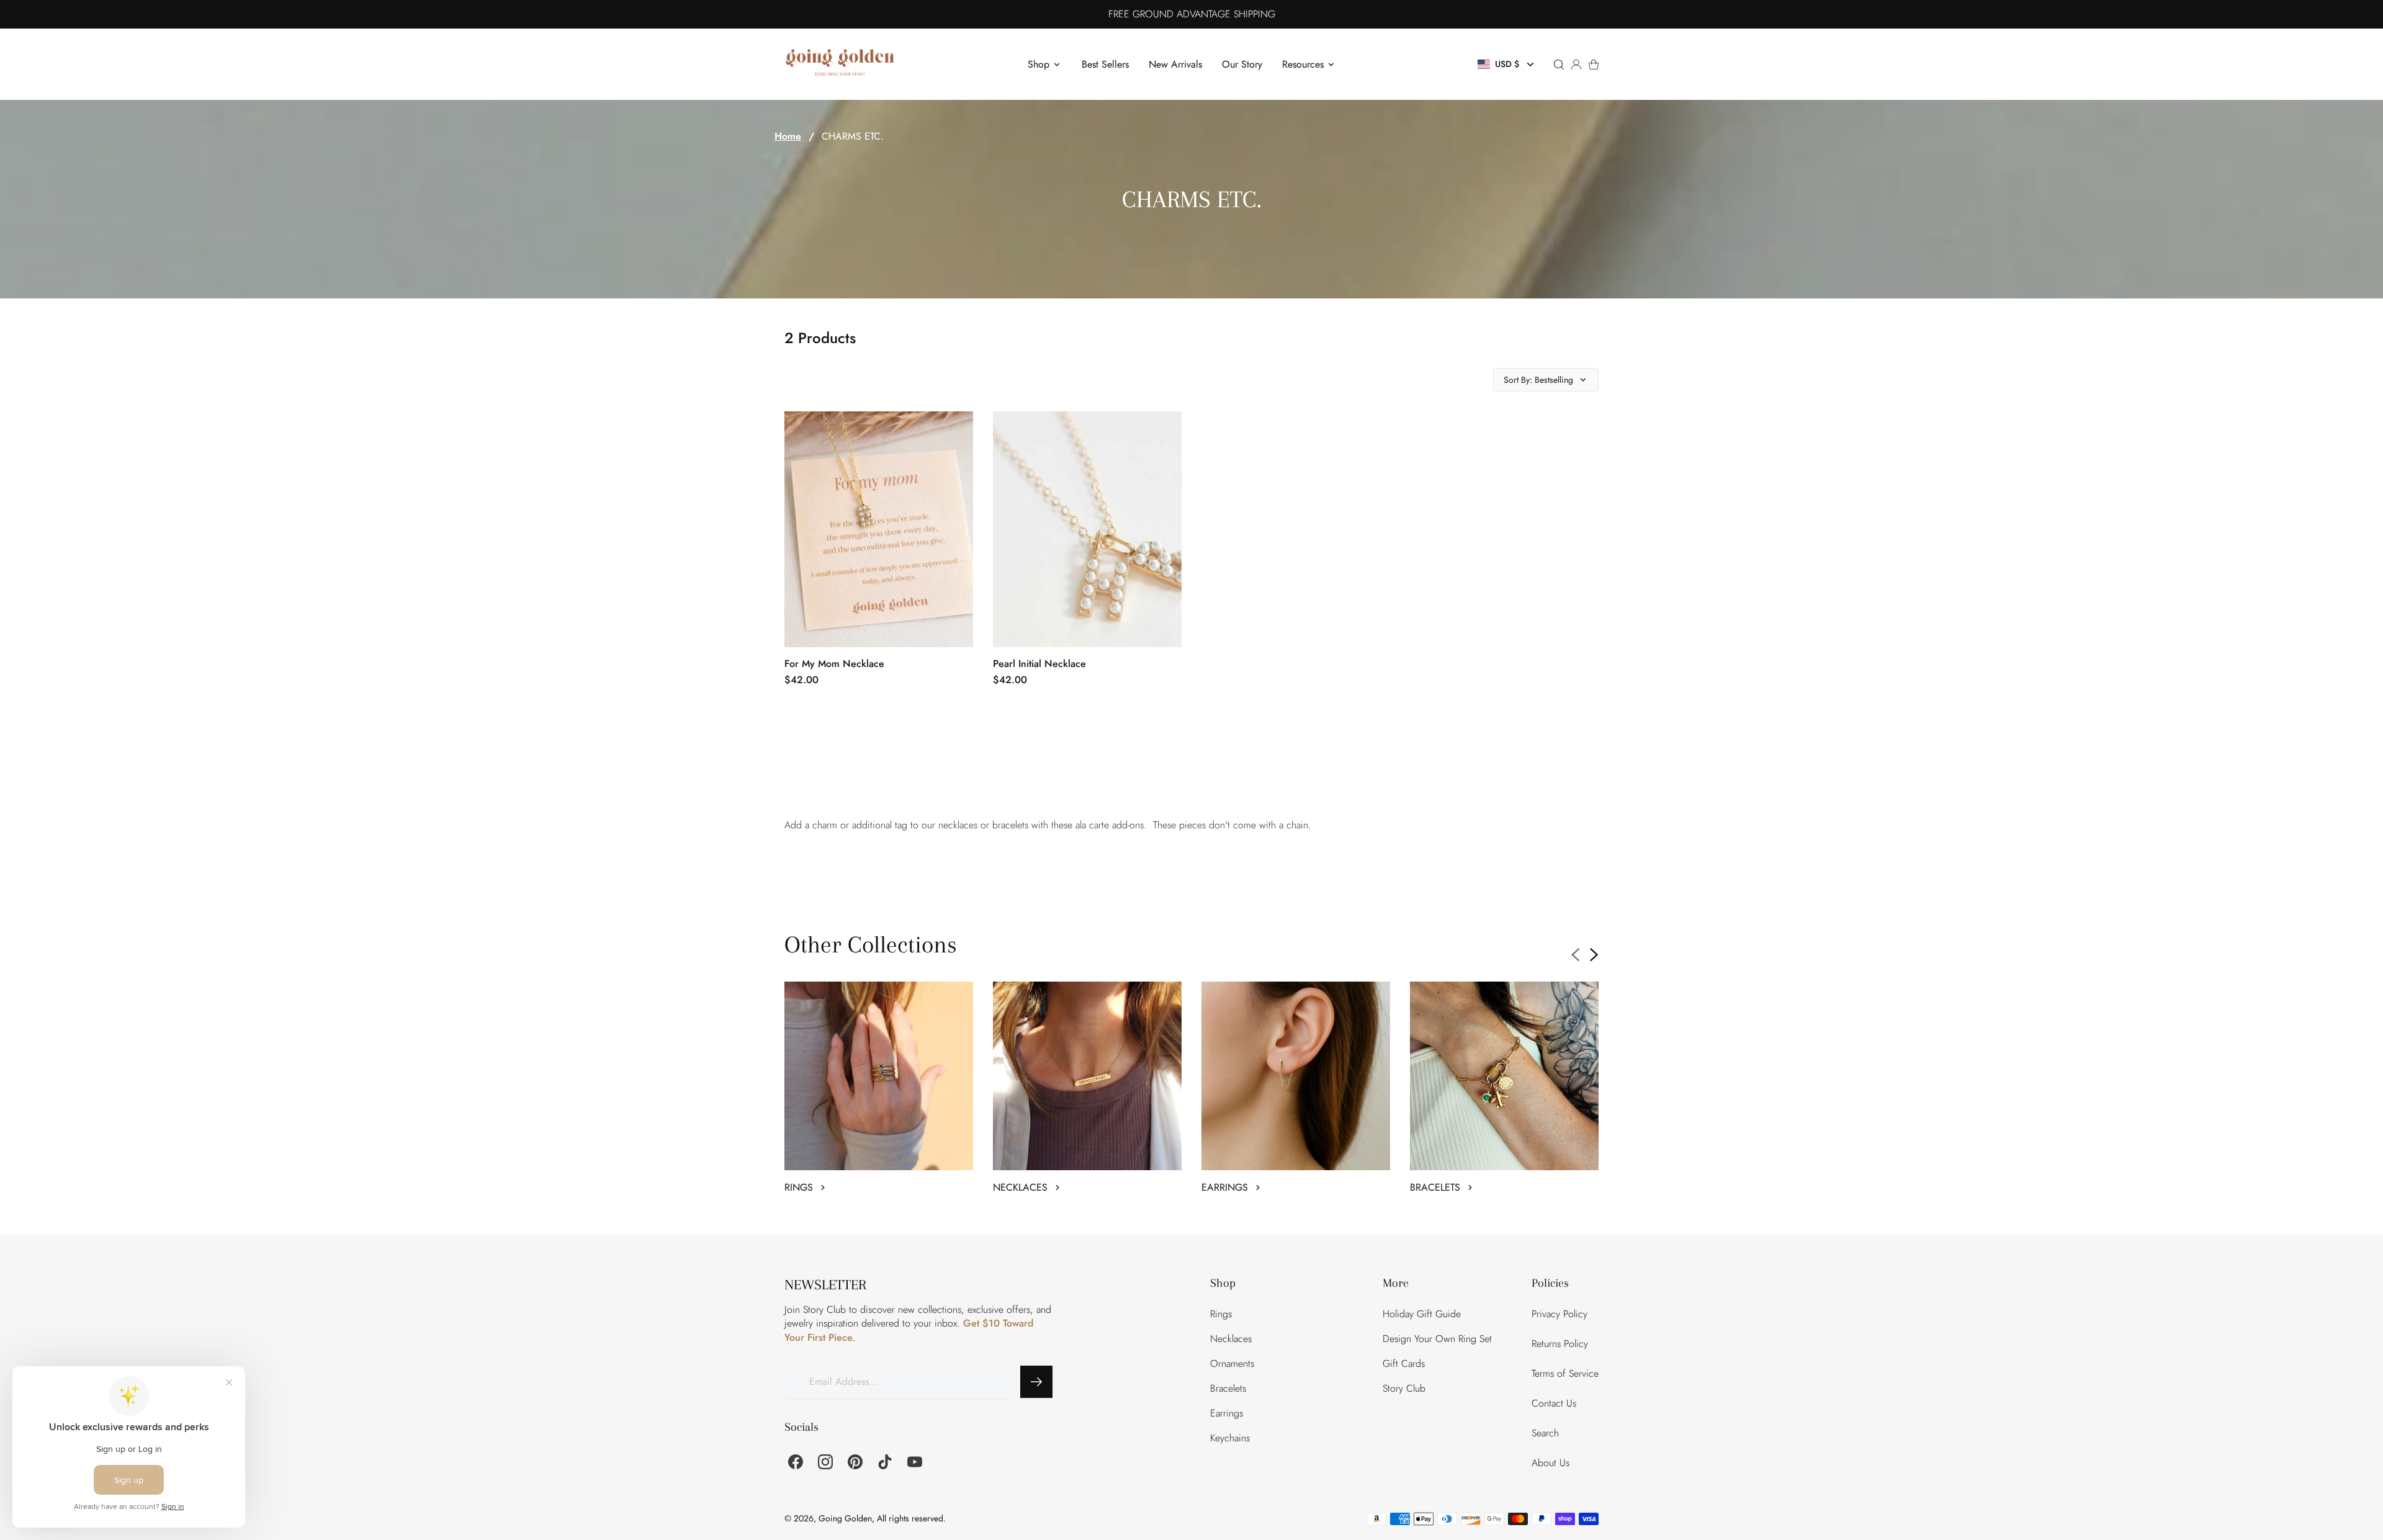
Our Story (1242, 64)
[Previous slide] (1576, 955)
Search (1545, 1433)
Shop (1039, 64)
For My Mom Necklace (834, 664)
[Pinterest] (855, 1462)
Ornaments (1232, 1363)
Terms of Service (1565, 1373)
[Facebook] (796, 1462)
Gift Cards (1404, 1363)
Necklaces (1231, 1339)
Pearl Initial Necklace (1039, 664)
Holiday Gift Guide (1422, 1314)
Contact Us (1554, 1403)
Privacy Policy (1559, 1314)
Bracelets (1228, 1388)
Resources (1303, 64)
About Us (1551, 1463)
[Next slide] (1594, 955)
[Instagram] (825, 1462)
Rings (1221, 1314)
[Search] (1559, 65)
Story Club (1404, 1388)
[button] (1507, 64)
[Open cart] (1594, 65)
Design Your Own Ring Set (1437, 1339)
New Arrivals (1175, 64)
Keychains (1230, 1438)
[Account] (1576, 65)
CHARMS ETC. (853, 137)
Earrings (1227, 1413)
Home (788, 137)
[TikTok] (885, 1462)
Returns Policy (1560, 1344)
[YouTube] (915, 1462)
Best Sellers (1105, 64)
